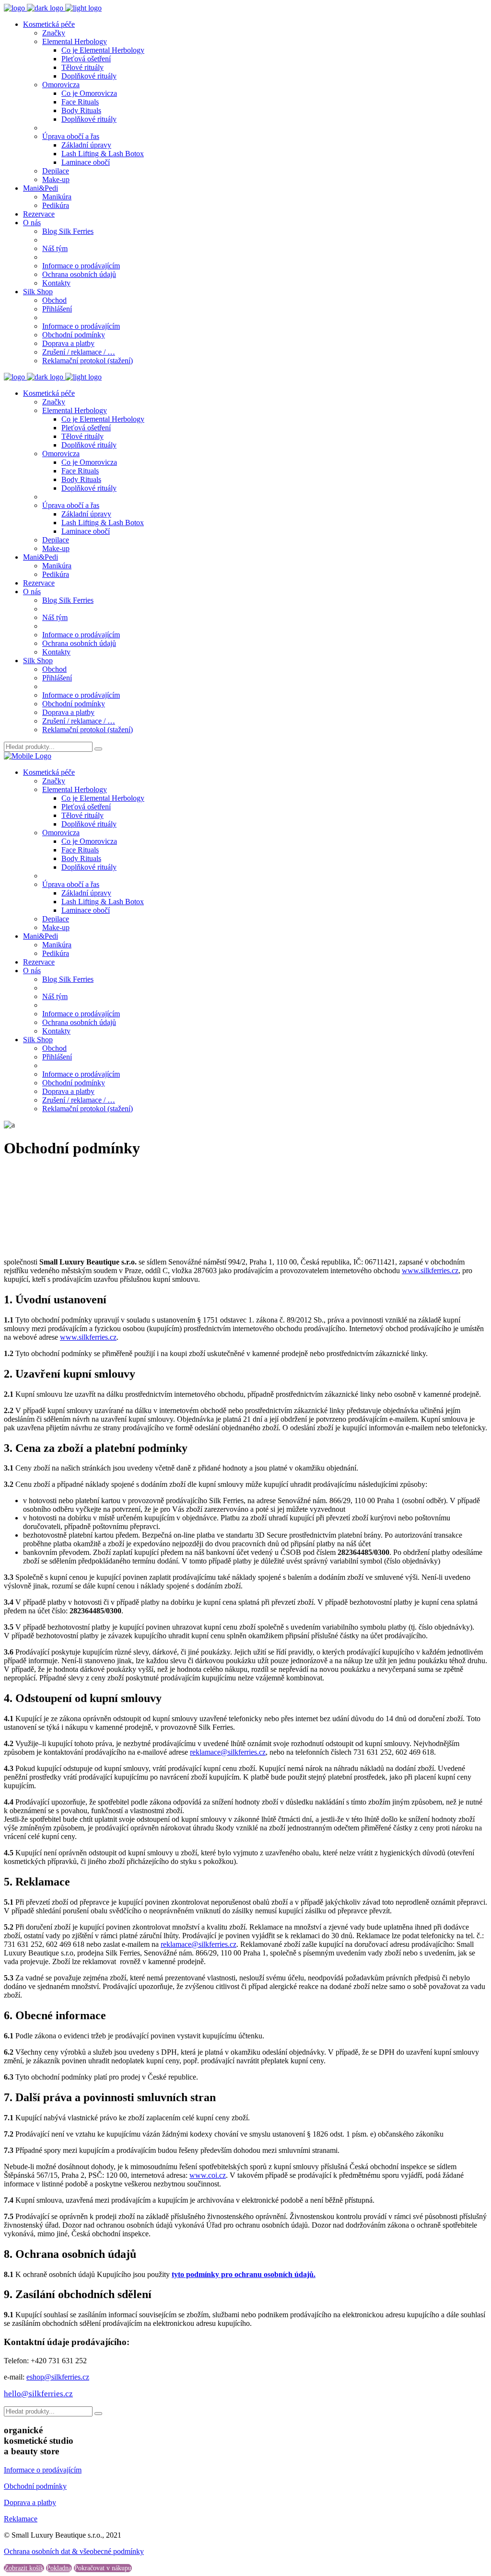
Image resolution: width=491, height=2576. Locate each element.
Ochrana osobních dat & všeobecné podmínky (74, 2551)
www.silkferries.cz (430, 1271)
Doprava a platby (30, 2502)
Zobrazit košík (24, 2568)
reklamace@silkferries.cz (228, 1752)
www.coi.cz (208, 2175)
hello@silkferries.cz (38, 2394)
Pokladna (59, 2568)
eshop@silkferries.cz (58, 2377)
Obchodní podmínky (35, 2486)
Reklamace (21, 2519)
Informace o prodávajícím (43, 2470)
